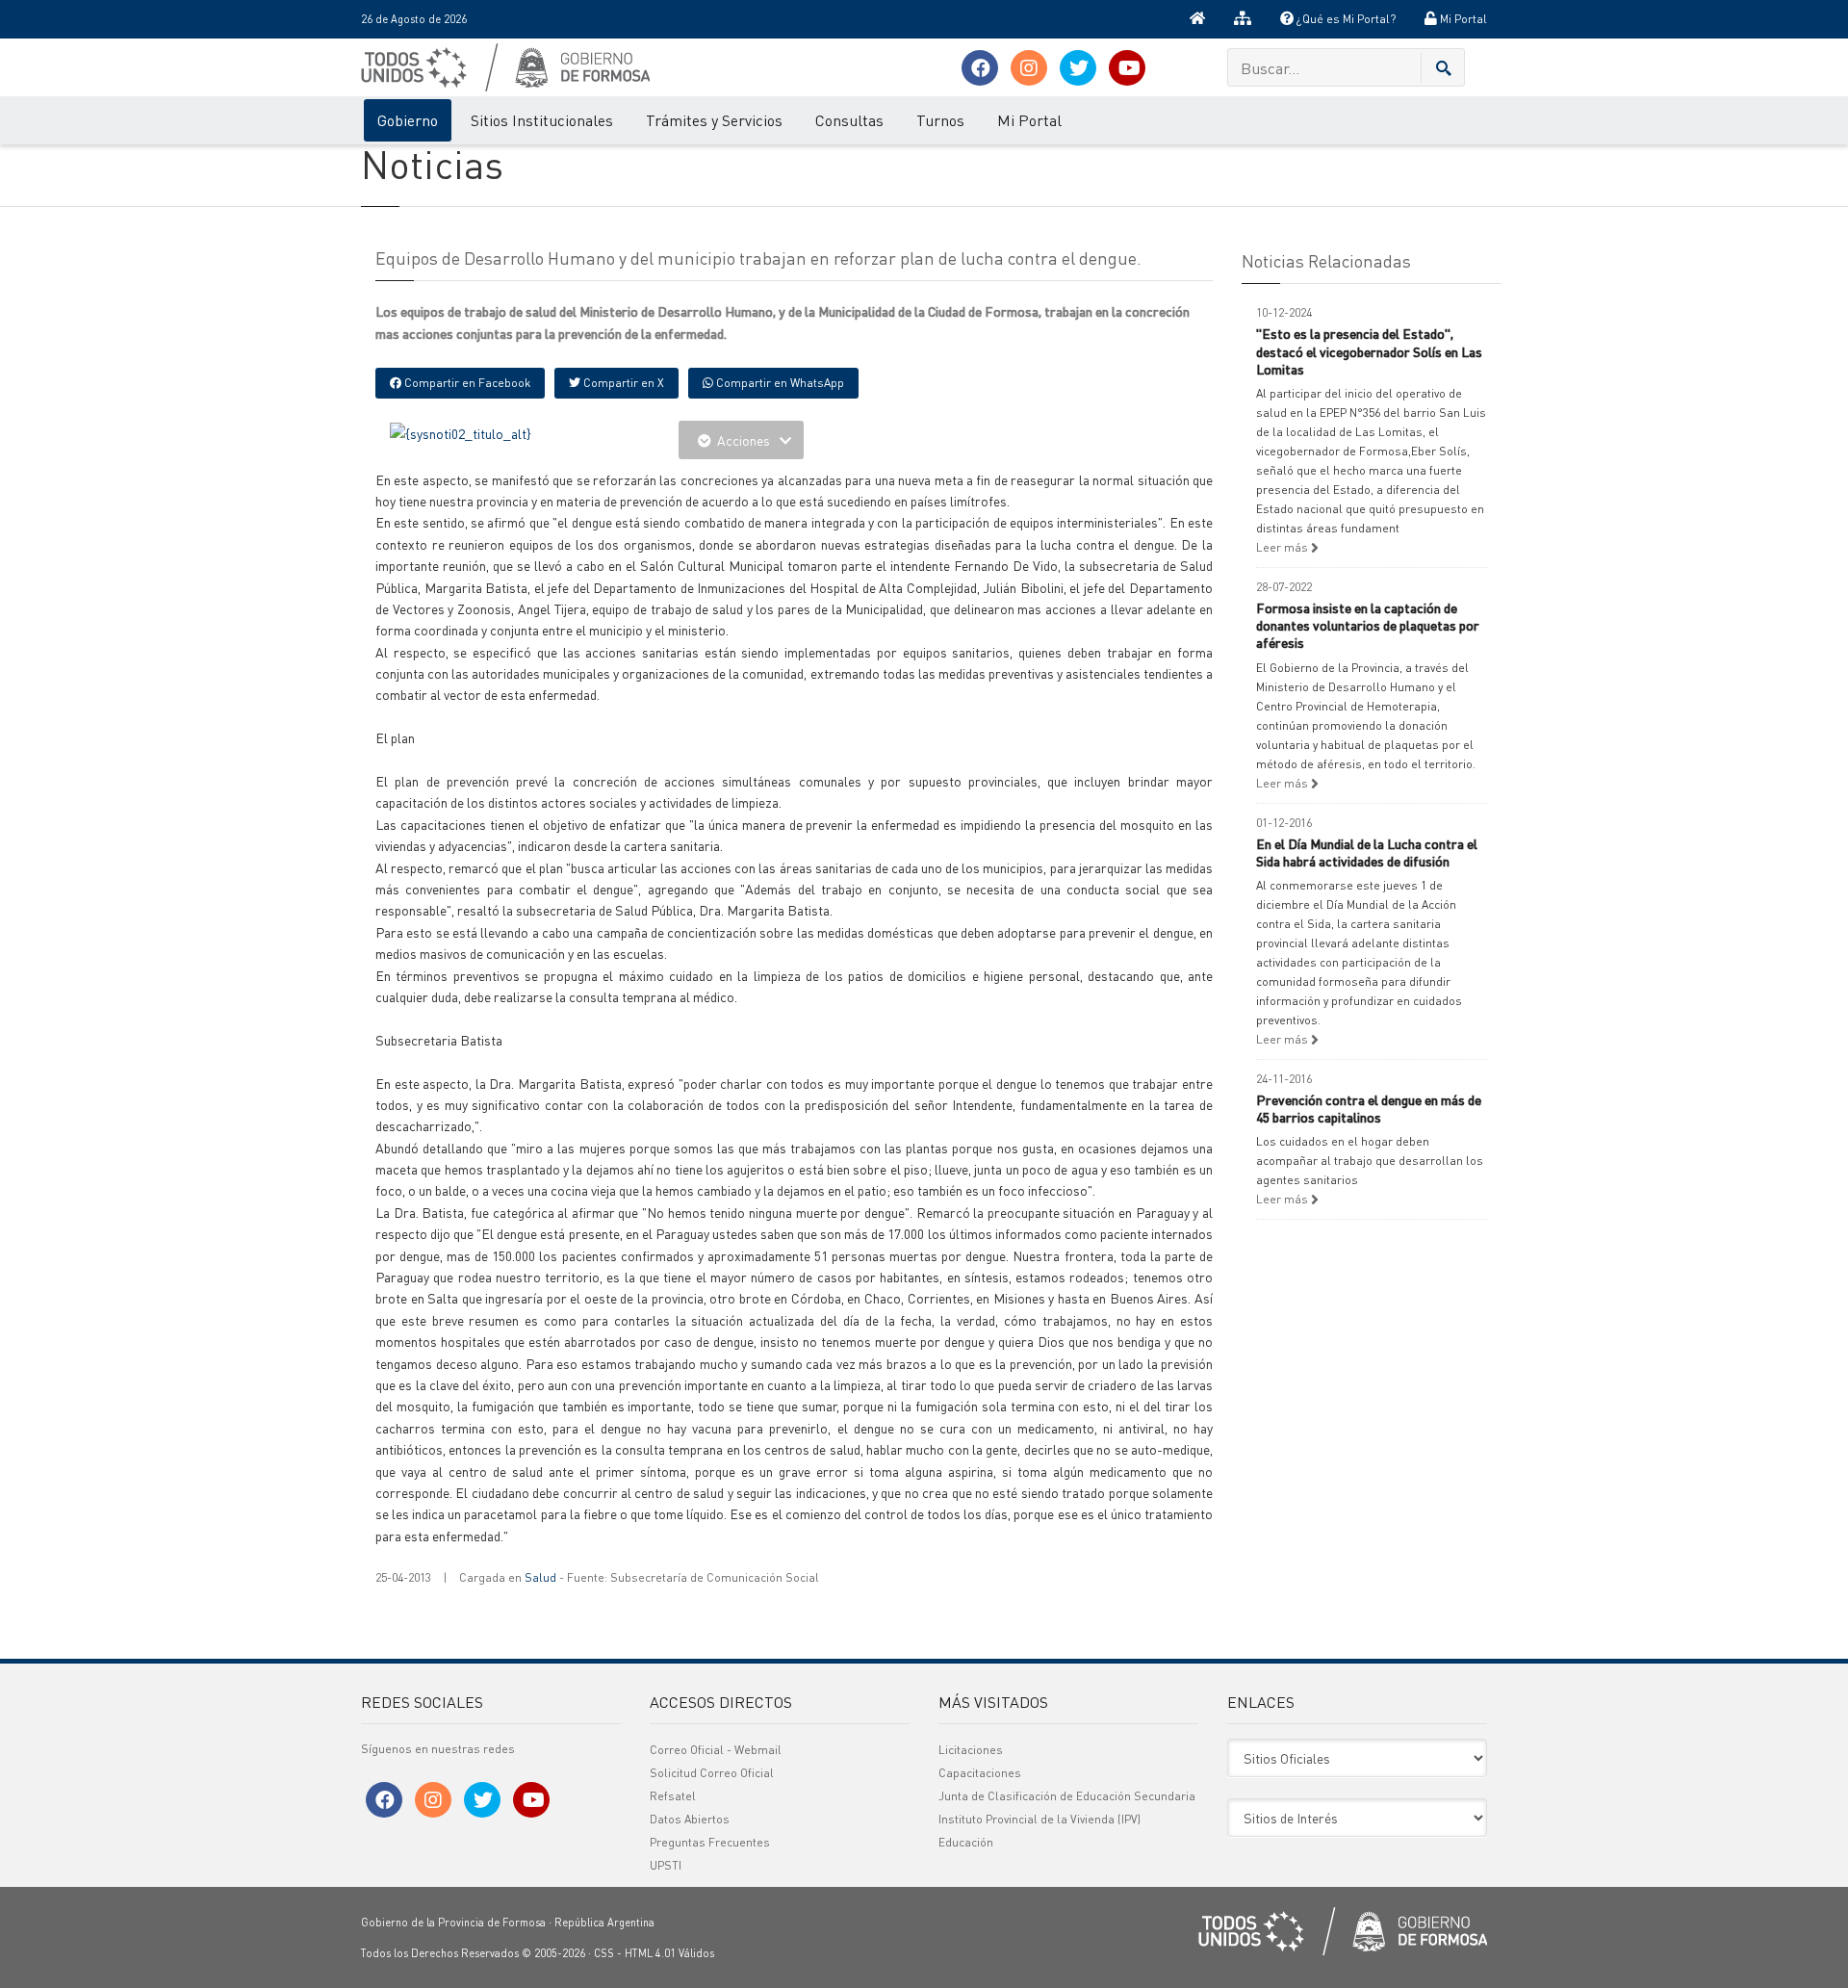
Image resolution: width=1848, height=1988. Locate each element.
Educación (966, 1842)
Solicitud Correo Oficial (712, 1773)
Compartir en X (622, 383)
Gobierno (408, 120)
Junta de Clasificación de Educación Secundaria (1067, 1796)
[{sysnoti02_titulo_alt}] (461, 431)
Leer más (1283, 547)
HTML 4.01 (650, 1953)
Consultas (849, 120)
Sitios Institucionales (542, 120)
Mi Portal (1462, 19)
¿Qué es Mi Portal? (1345, 19)
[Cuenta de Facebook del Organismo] (980, 68)
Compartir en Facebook (466, 383)
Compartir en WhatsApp (779, 383)
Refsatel (673, 1796)
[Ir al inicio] (1197, 19)
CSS (604, 1953)
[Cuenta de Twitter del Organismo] (1078, 68)
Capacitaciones (980, 1773)
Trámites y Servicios (714, 120)
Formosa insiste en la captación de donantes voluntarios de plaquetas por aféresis (1368, 625)
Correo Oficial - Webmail (716, 1750)
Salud (540, 1577)
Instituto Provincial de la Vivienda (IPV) (1039, 1819)
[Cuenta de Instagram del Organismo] (1029, 68)
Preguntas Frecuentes (710, 1842)
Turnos (940, 120)
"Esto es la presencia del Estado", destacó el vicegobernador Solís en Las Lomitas (1369, 350)
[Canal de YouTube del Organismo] (1127, 68)
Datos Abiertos (690, 1819)
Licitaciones (971, 1750)
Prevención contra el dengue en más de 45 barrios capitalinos (1369, 1108)
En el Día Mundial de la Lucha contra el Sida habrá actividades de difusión (1367, 852)
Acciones (744, 440)
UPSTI (666, 1865)
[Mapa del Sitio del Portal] (1243, 19)
